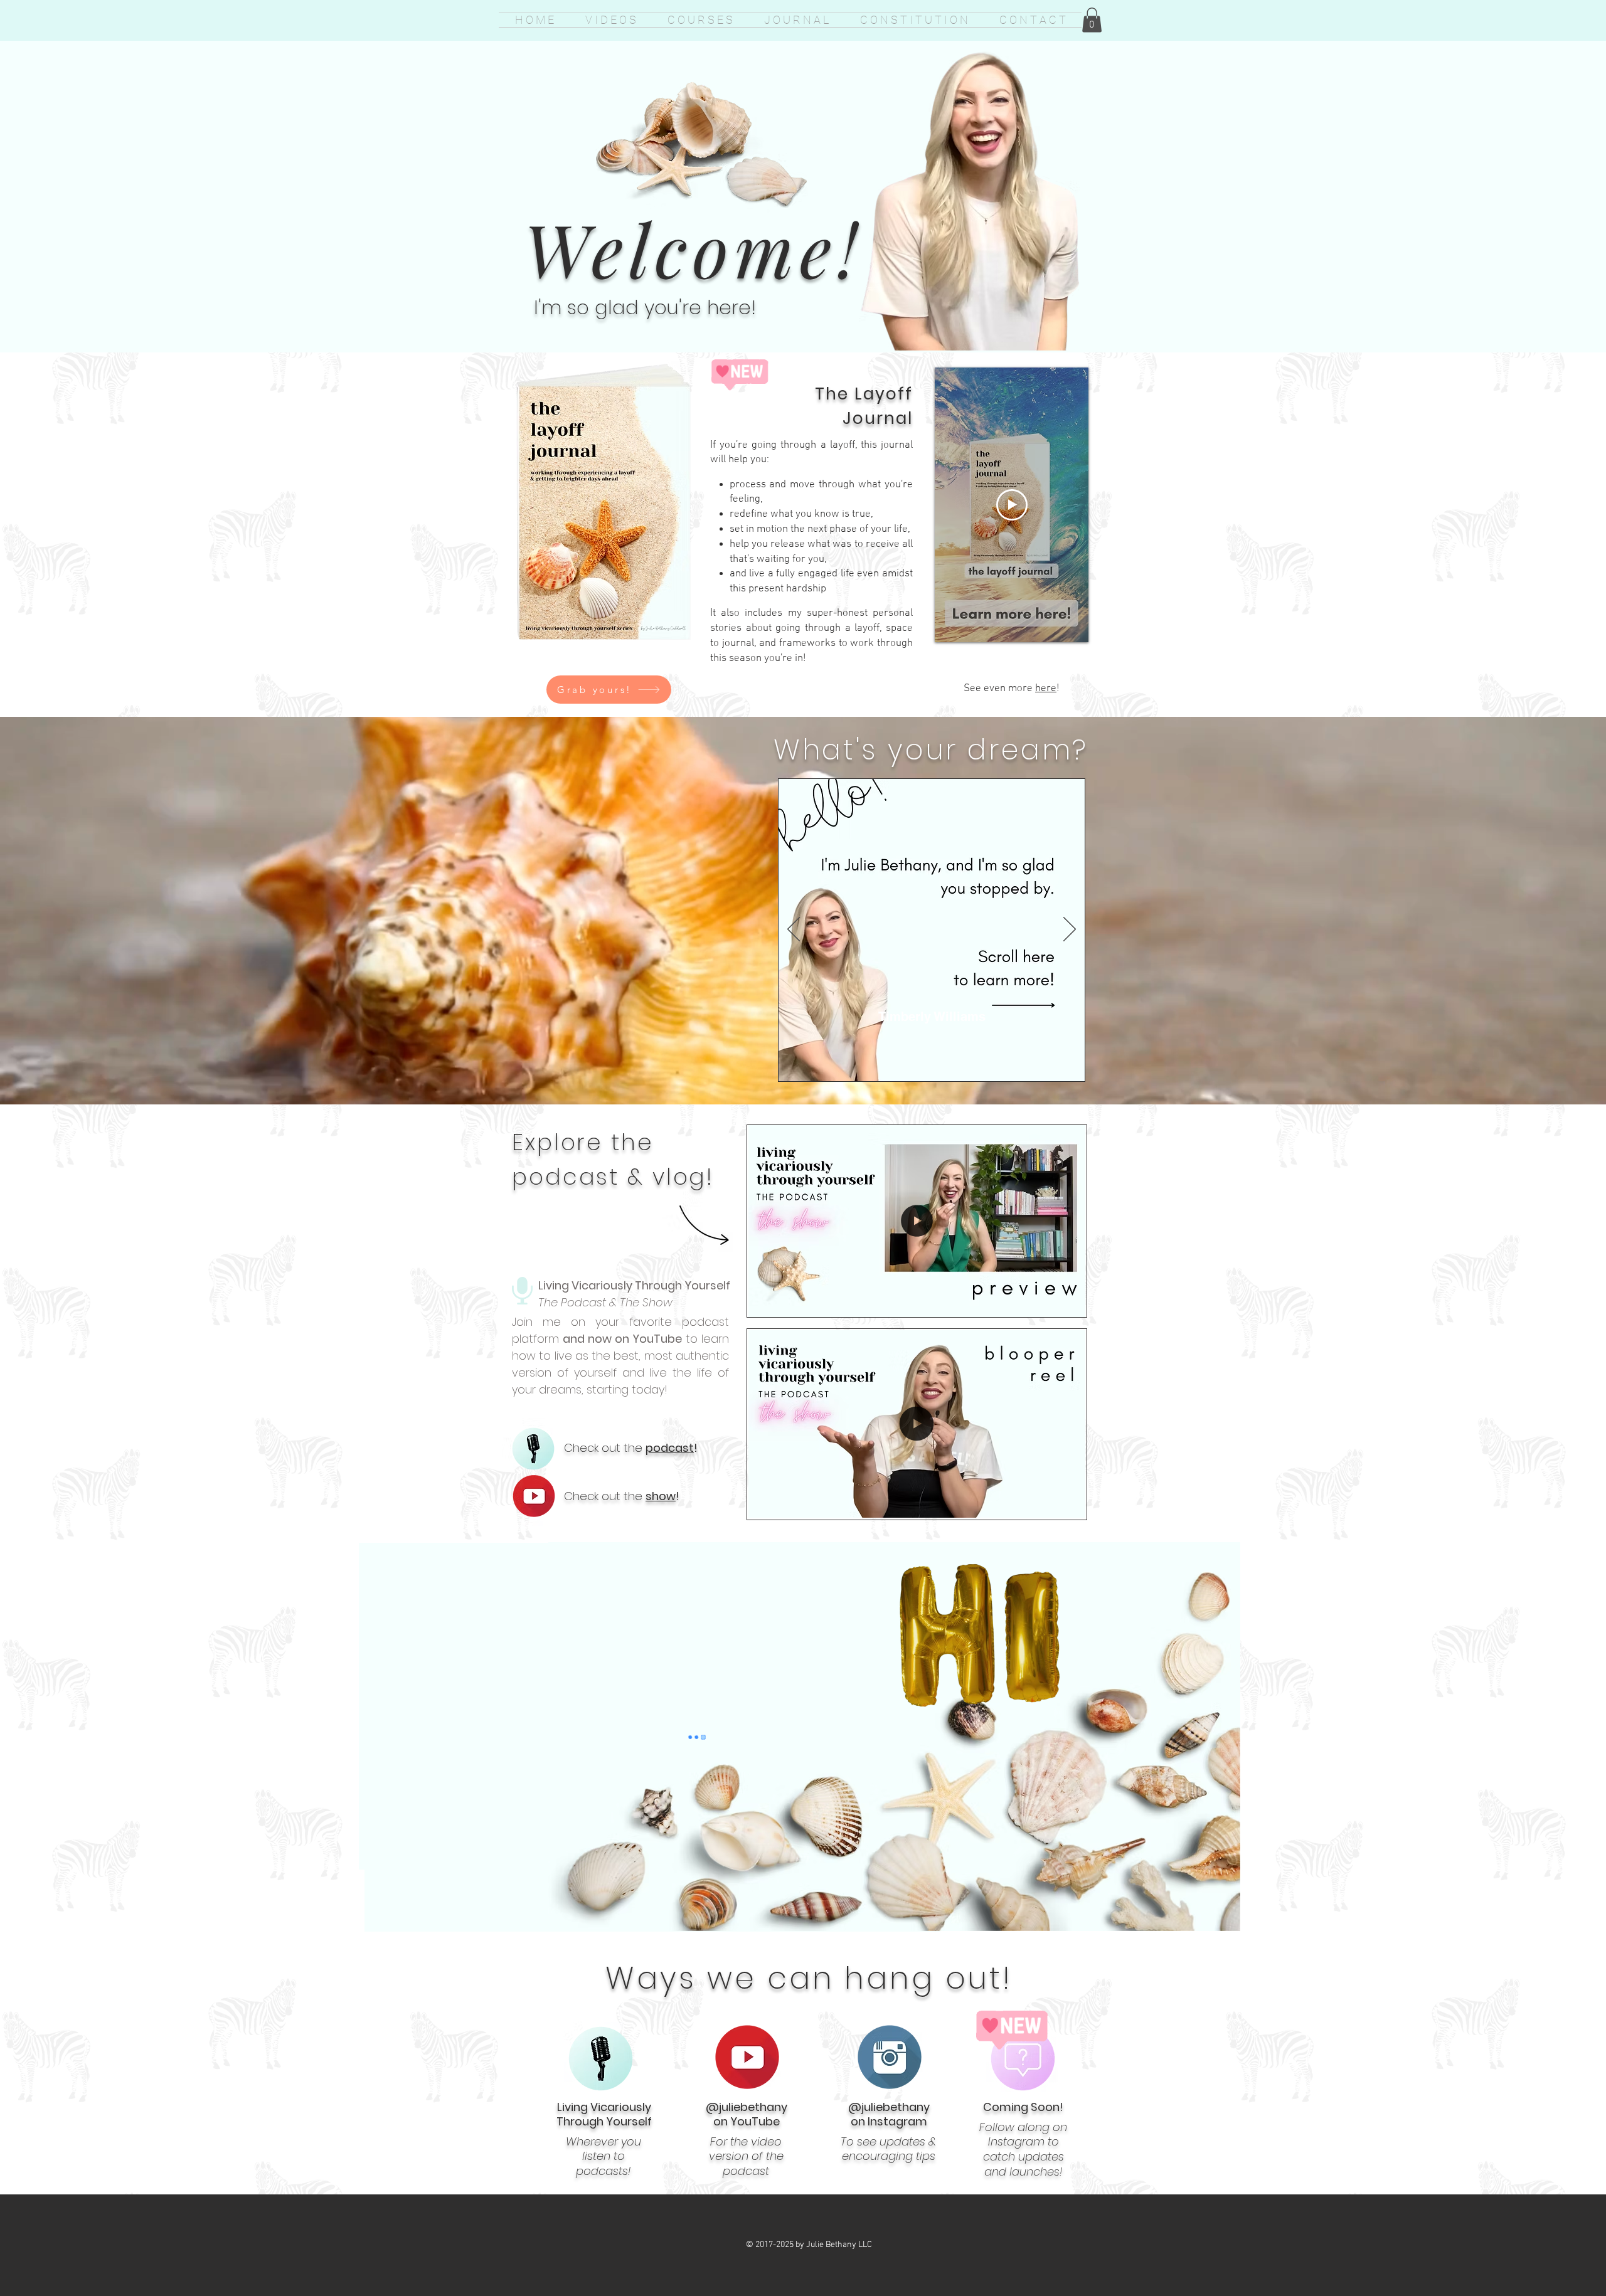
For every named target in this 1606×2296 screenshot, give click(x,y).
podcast (670, 1448)
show (661, 1496)
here (1046, 689)
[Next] (1070, 930)
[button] (1092, 20)
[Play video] (1012, 505)
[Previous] (794, 930)
